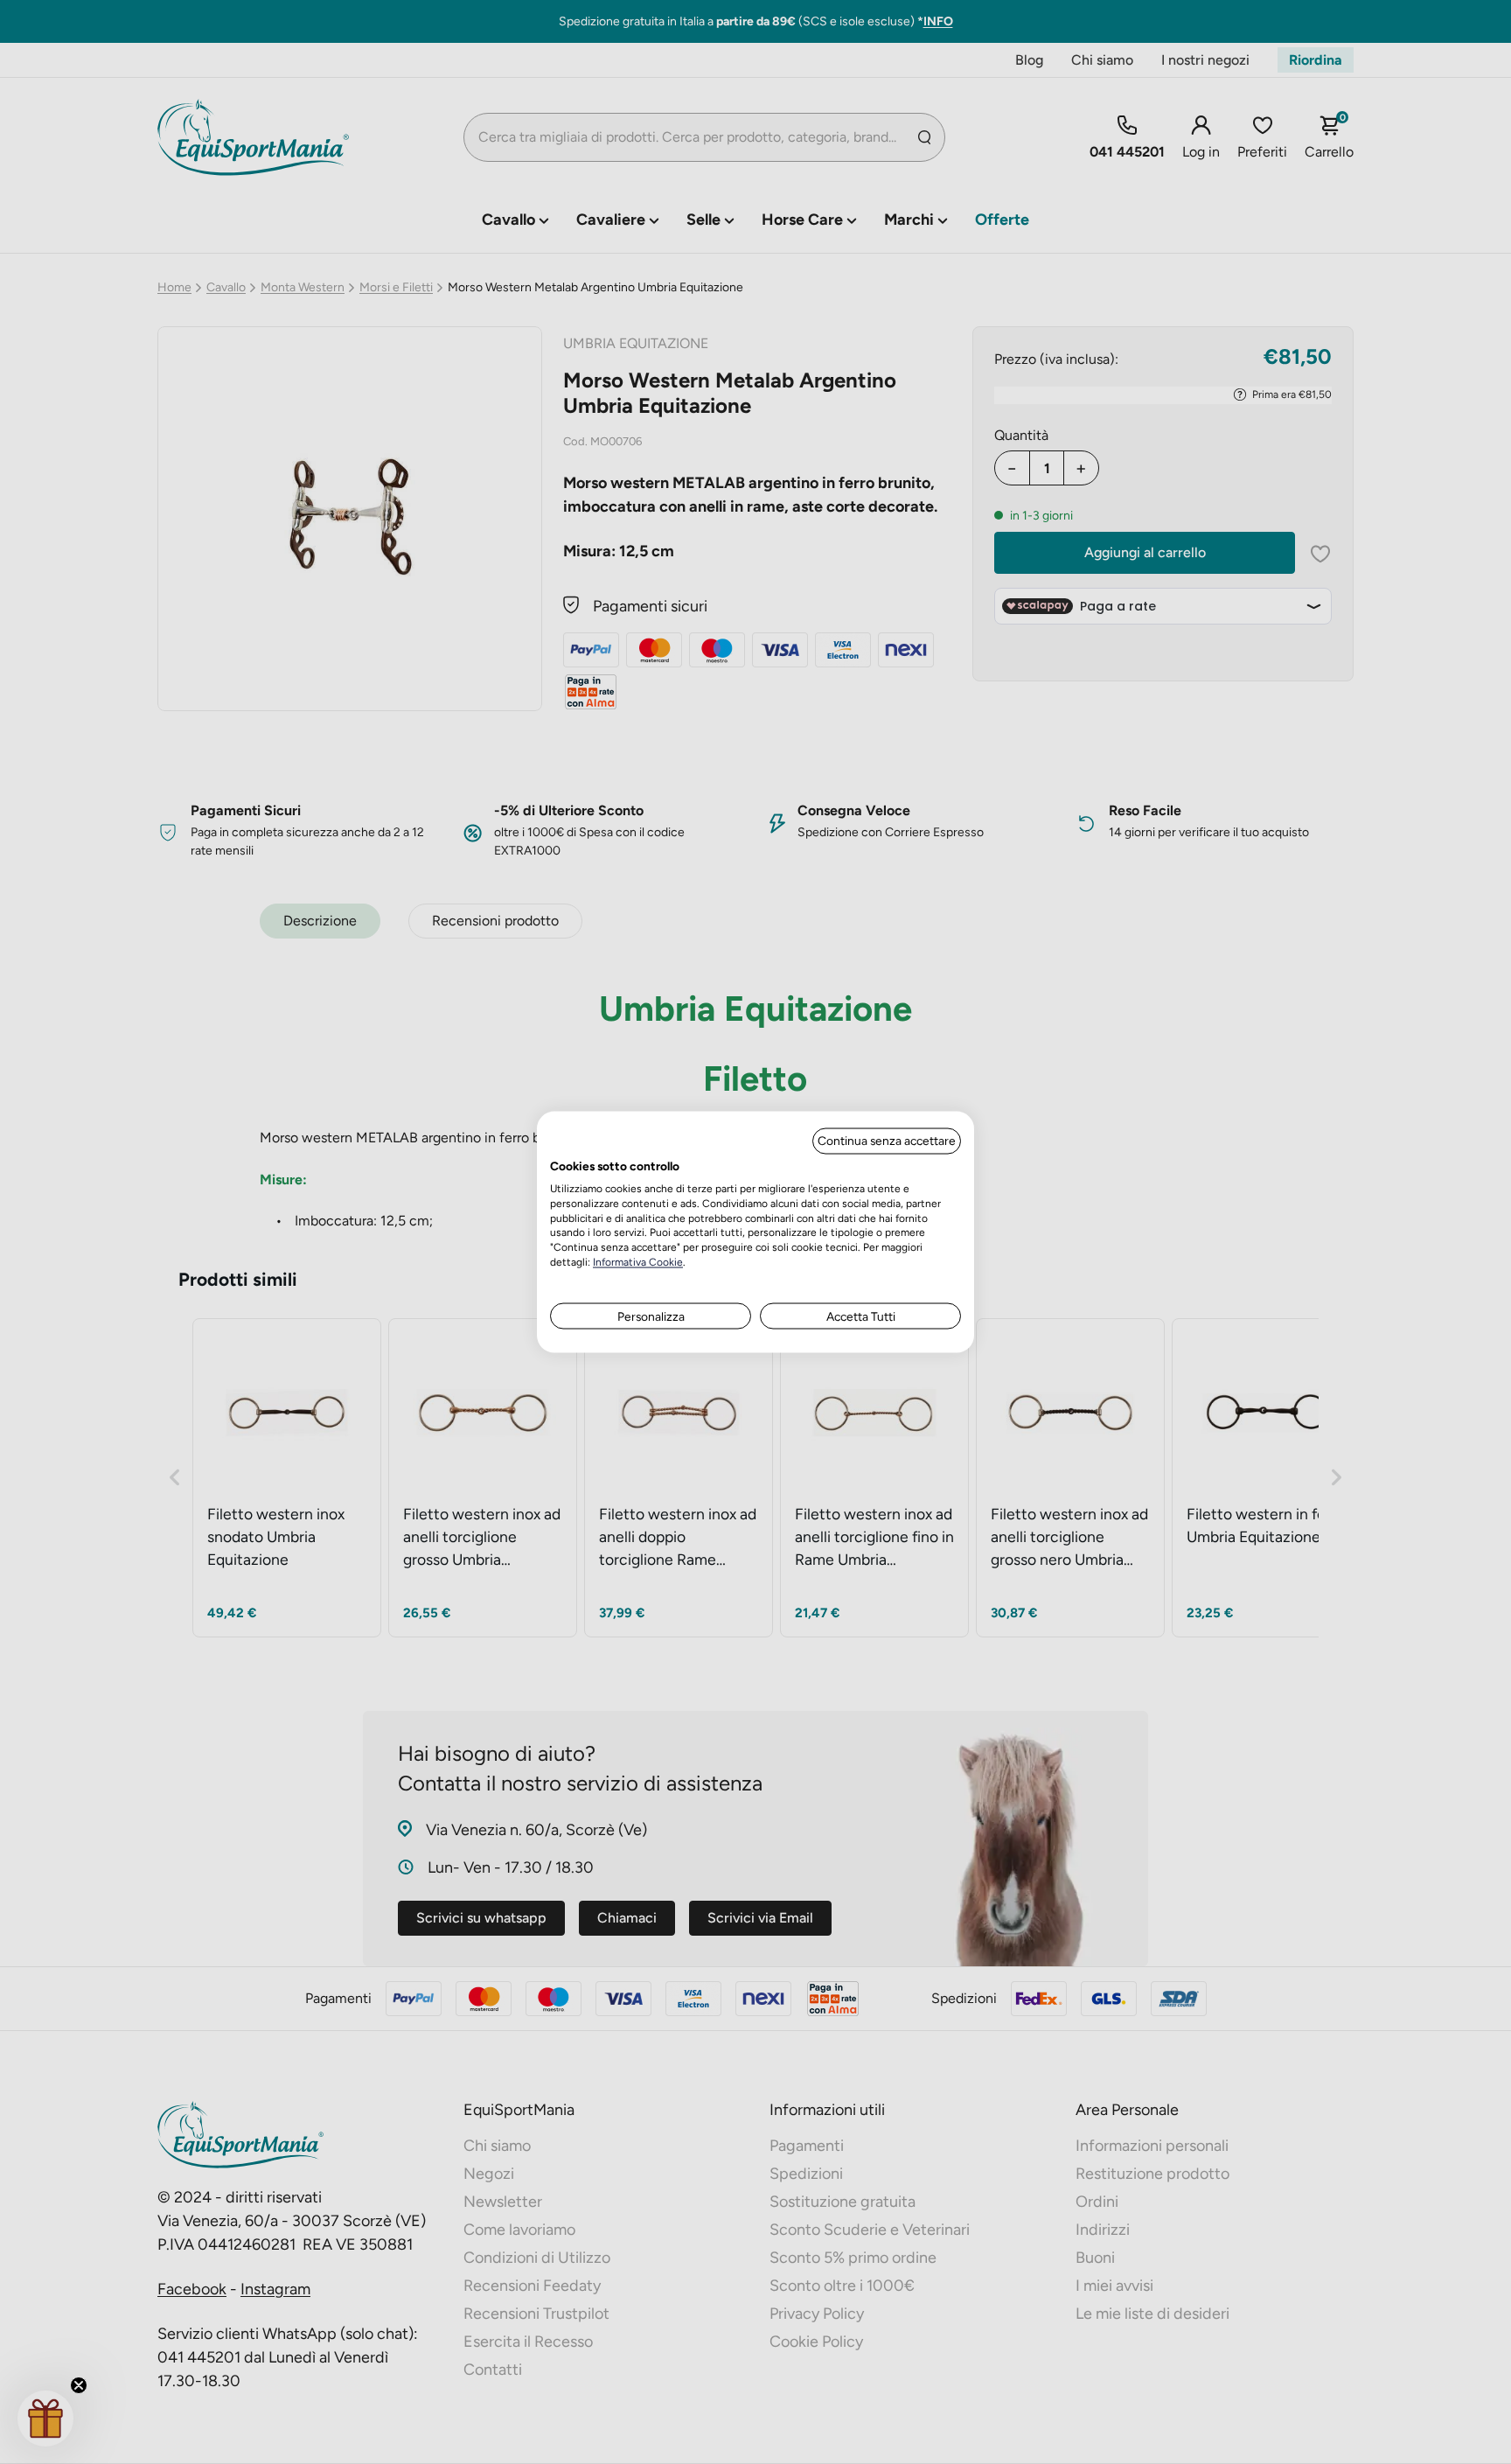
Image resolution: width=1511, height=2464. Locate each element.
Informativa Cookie (638, 1261)
